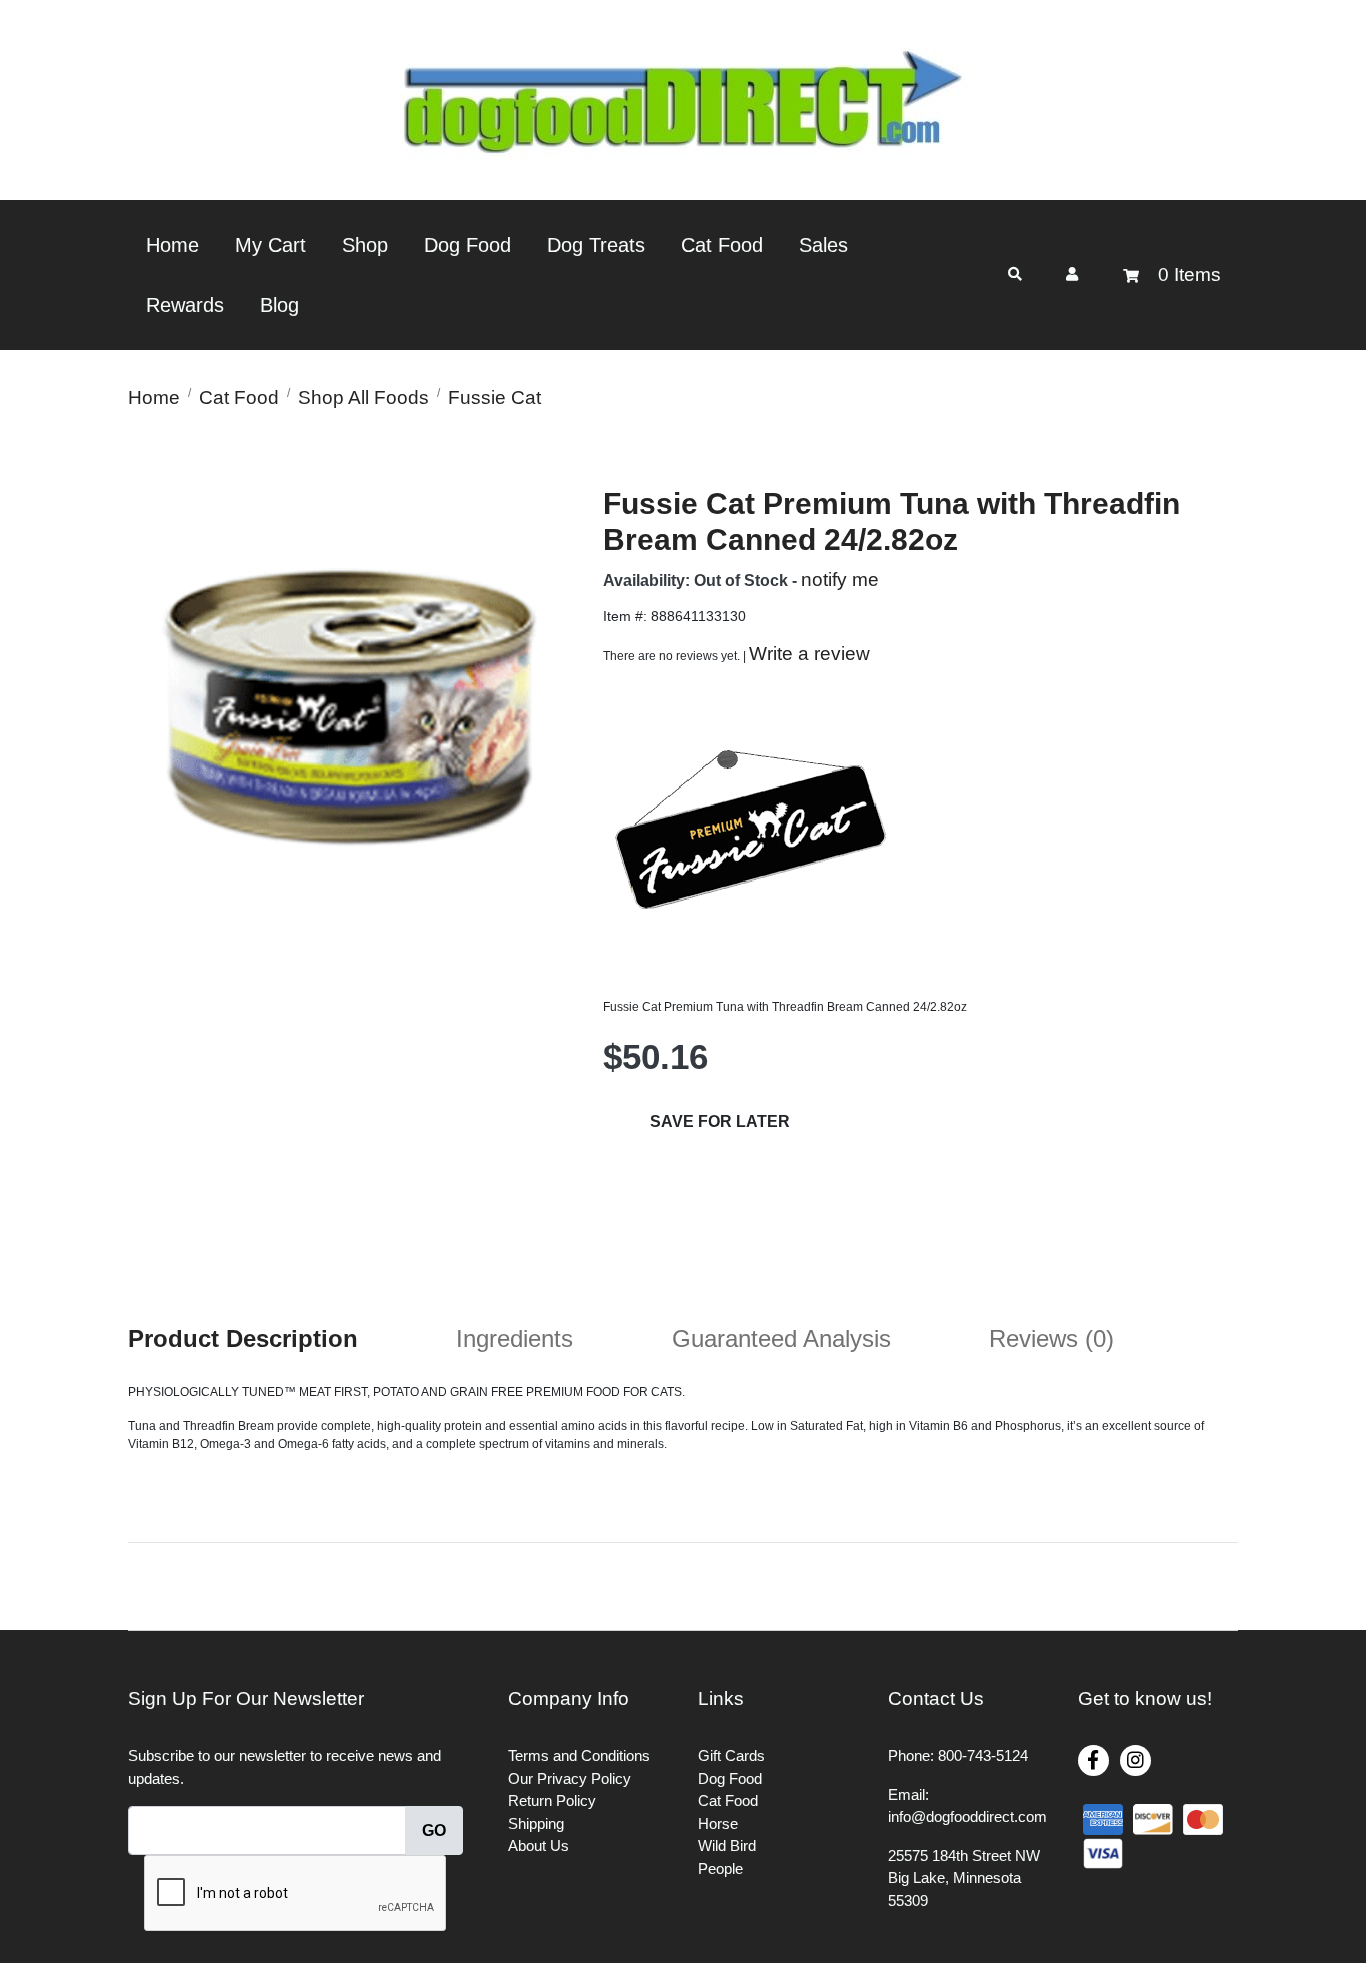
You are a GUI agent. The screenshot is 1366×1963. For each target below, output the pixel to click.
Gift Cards (731, 1755)
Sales (823, 245)
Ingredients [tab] (514, 1338)
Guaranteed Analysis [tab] (781, 1338)
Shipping (536, 1823)
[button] (1072, 274)
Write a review (809, 653)
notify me (840, 579)
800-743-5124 (983, 1755)
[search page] (1015, 274)
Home (172, 245)
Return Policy (552, 1800)
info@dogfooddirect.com (967, 1816)
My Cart (270, 245)
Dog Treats (596, 245)
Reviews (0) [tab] (1051, 1338)
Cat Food (722, 245)
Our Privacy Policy (569, 1778)
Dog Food (467, 245)
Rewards (185, 305)
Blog (279, 305)
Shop (365, 245)
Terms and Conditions (579, 1755)
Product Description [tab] (243, 1338)
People (720, 1868)
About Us (538, 1845)
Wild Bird (727, 1845)
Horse (718, 1823)
